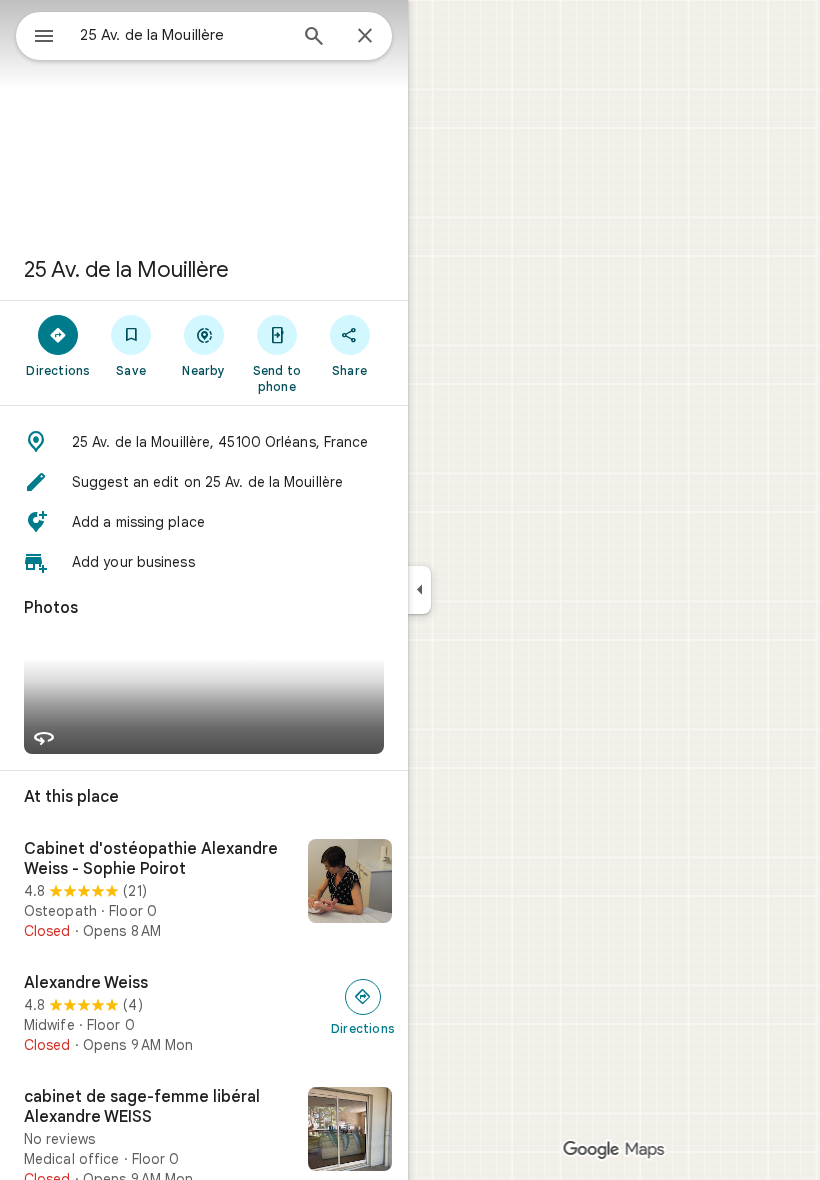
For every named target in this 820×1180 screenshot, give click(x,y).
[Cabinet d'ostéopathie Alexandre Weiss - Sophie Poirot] (204, 890)
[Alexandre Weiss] (204, 1014)
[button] (204, 442)
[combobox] (183, 35)
